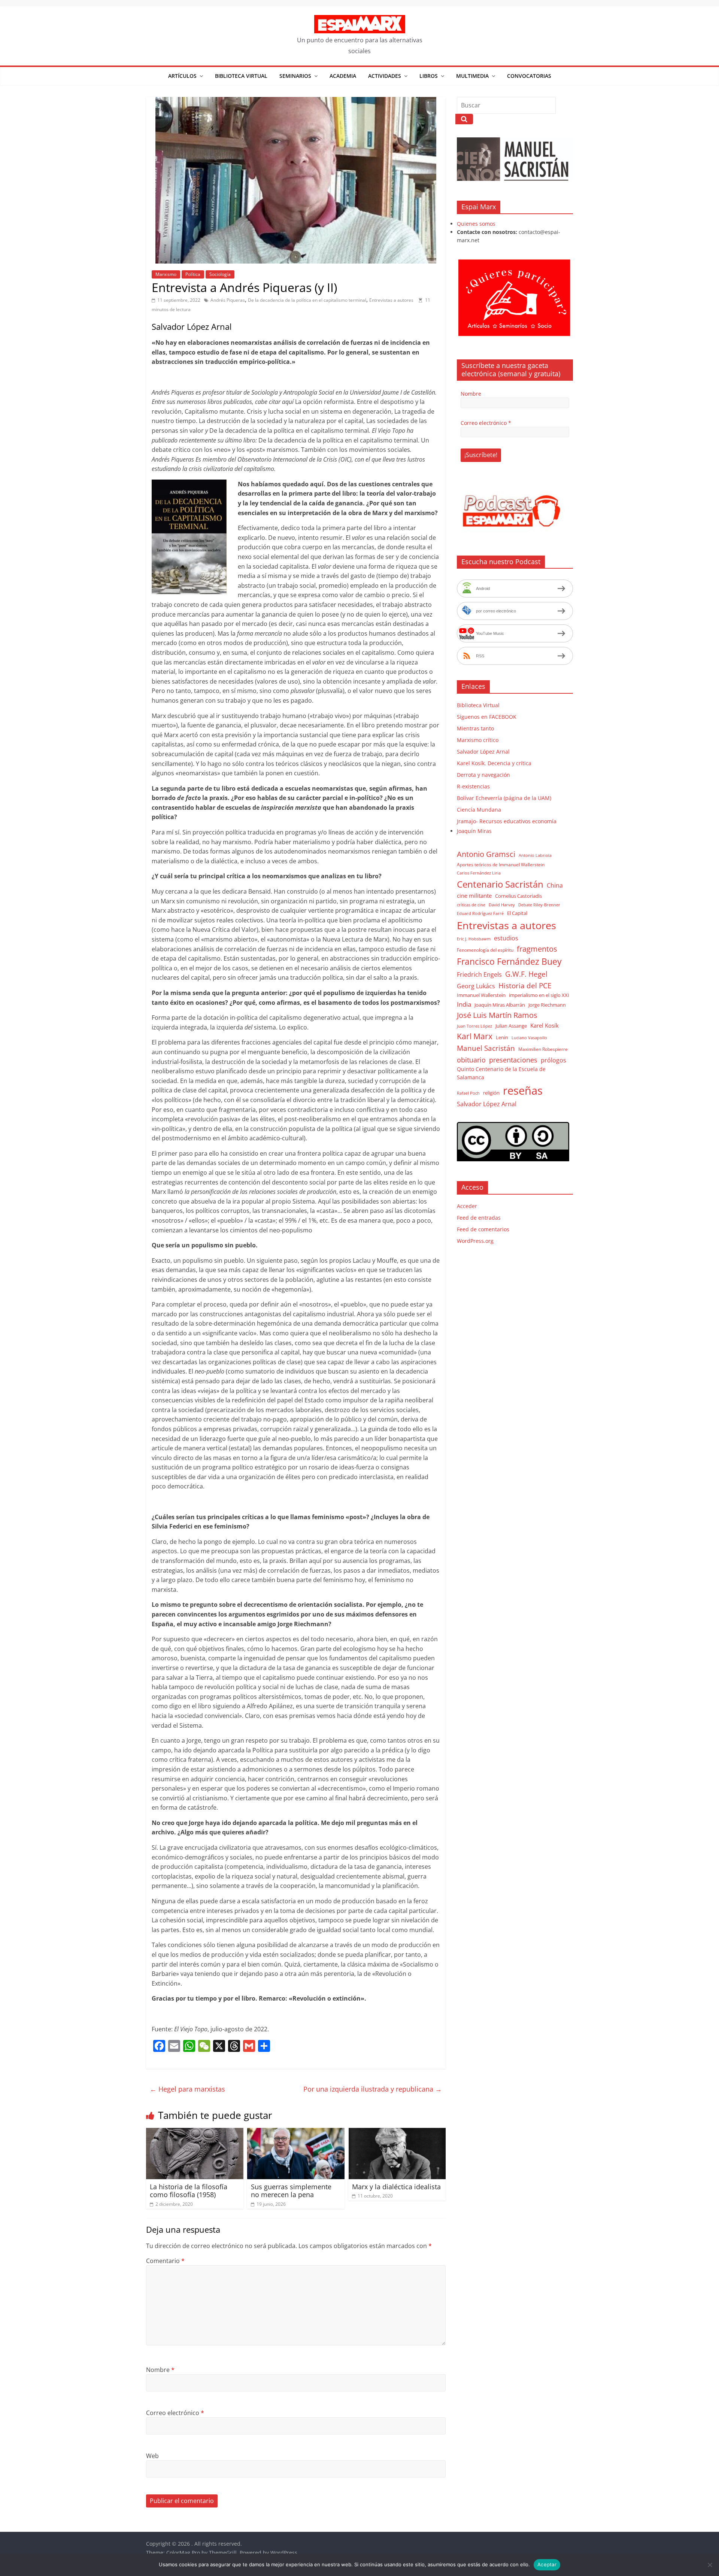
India (464, 1004)
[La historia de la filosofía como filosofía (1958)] (195, 2132)
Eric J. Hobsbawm (474, 939)
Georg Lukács (476, 986)
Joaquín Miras (474, 831)
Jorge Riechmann (547, 1005)
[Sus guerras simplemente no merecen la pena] (296, 2132)
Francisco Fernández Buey (509, 962)
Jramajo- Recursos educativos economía (507, 821)
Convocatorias (529, 76)
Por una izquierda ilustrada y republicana (373, 2089)
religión (491, 1093)
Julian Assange (511, 1026)
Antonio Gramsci (486, 854)
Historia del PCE (525, 986)
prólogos (553, 1060)
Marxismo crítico (478, 740)
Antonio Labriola (535, 855)
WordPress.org (475, 1241)
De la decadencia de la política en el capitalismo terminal (307, 300)
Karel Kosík (544, 1025)
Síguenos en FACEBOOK (487, 717)
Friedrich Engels (479, 974)
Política (193, 274)
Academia (343, 76)
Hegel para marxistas (187, 2089)
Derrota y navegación (483, 775)
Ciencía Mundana (479, 810)
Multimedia (472, 76)
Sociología (220, 274)
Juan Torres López (474, 1026)
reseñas (523, 1091)
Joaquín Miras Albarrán (500, 1005)
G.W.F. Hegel (526, 974)
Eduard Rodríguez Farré (480, 913)
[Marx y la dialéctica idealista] (397, 2132)
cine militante (474, 895)
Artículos (182, 76)
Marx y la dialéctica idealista (396, 2187)
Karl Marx (475, 1036)
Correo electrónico (175, 2413)
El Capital (517, 913)
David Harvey (502, 905)
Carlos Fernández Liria (479, 873)
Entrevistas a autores (391, 300)
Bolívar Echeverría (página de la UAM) (504, 798)
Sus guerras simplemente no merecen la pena (291, 2191)
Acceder (467, 1206)
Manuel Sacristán (486, 1048)
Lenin (502, 1037)
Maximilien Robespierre (543, 1049)
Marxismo (166, 274)
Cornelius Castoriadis (518, 896)
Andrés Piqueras (228, 300)
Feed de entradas (479, 1218)
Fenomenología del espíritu (485, 950)
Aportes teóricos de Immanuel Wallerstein (501, 865)
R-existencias (473, 786)
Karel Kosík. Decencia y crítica (494, 763)
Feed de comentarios (483, 1229)
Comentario (165, 2261)
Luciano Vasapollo (529, 1038)
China (555, 885)
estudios (506, 938)
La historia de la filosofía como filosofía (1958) (189, 2191)
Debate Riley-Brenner (539, 905)
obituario (471, 1060)
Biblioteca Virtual (241, 76)
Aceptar (547, 2564)
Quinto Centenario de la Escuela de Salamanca (501, 1073)
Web (152, 2456)
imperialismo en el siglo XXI (539, 995)
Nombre (160, 2370)
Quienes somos (476, 224)
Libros (429, 76)
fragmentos (537, 949)
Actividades (385, 76)
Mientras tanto (475, 728)
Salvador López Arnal (483, 752)
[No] (710, 2565)
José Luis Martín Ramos (497, 1015)
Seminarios (295, 76)
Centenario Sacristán (500, 884)
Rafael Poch (468, 1093)
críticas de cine (471, 905)
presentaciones (513, 1060)
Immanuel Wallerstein (481, 995)
